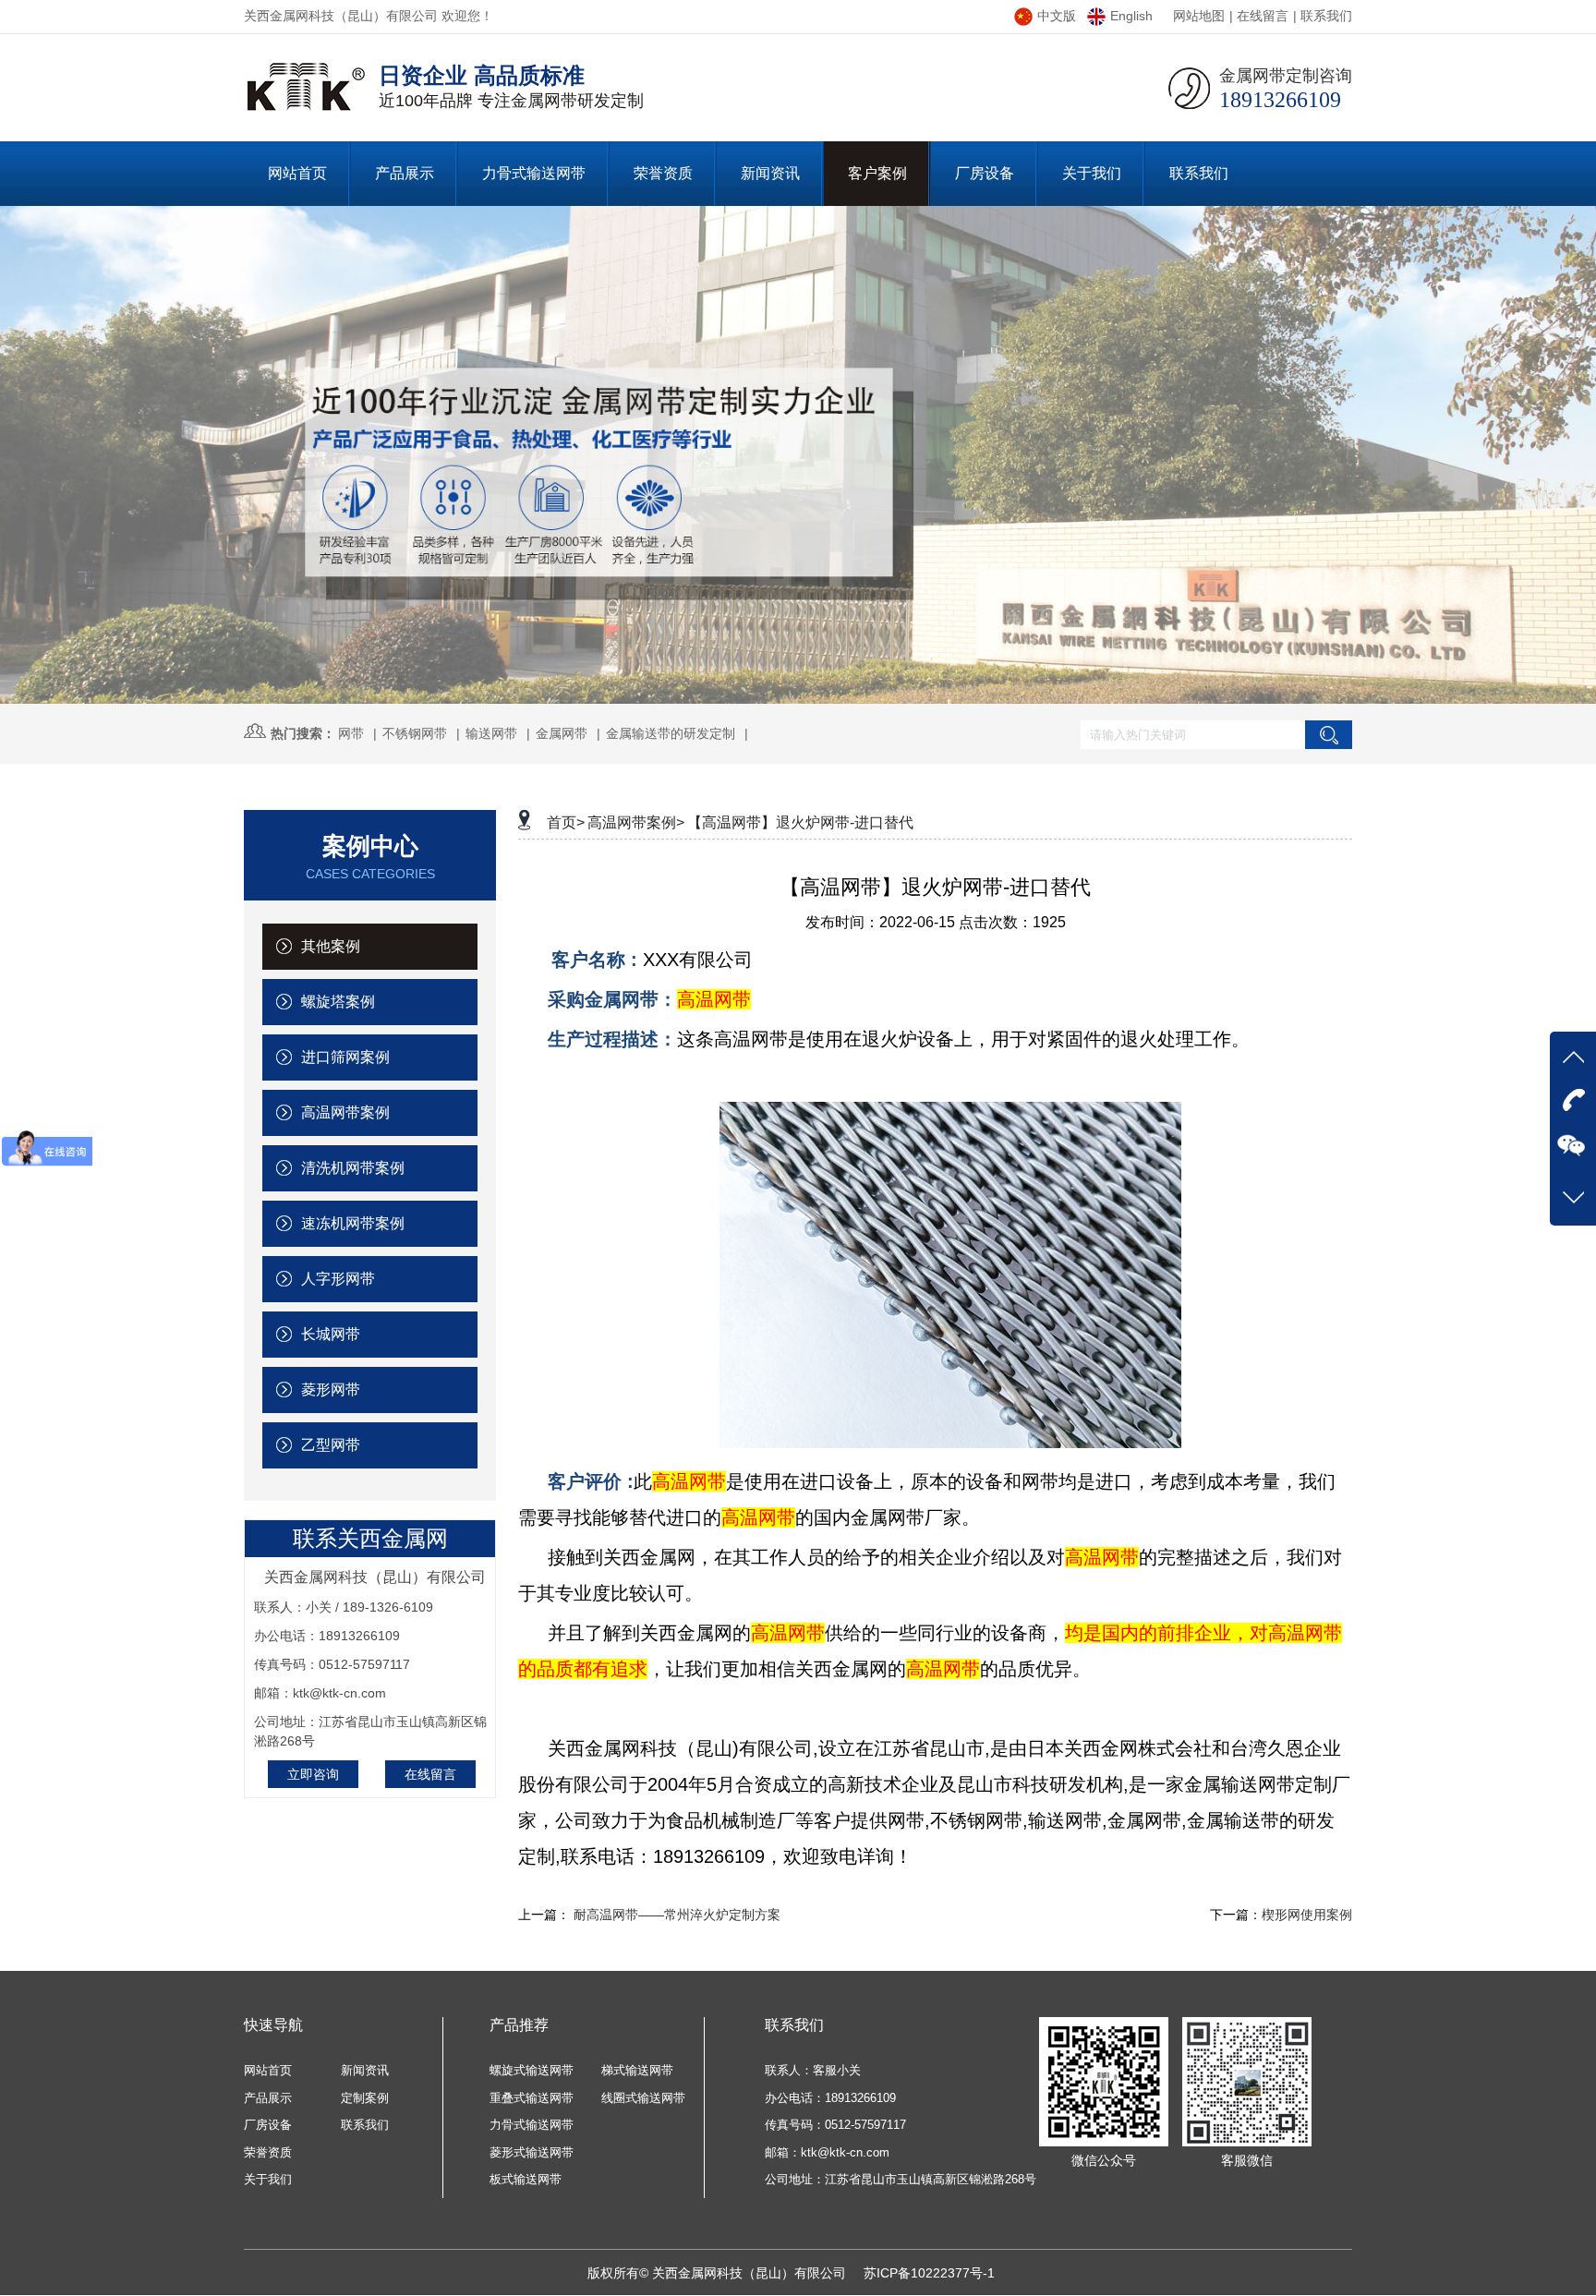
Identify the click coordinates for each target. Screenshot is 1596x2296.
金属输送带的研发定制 (671, 733)
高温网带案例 (344, 1112)
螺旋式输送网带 (532, 2070)
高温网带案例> (636, 822)
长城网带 (329, 1334)
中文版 (1057, 16)
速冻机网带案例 (351, 1223)
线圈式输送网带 (643, 2098)
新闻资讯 (365, 2070)
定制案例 (365, 2098)
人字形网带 (336, 1279)
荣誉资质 (268, 2152)
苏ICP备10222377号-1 (929, 2273)
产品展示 (268, 2098)
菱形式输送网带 (532, 2152)
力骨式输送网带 (532, 2125)
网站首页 (268, 2070)
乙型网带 (329, 1445)
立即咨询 (313, 1774)
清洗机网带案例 (351, 1168)
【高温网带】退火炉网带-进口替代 (800, 822)
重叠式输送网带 (532, 2098)
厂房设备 (268, 2125)
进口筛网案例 (344, 1057)
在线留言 (1263, 16)
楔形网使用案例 (1307, 1915)
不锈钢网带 (415, 733)
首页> (566, 822)
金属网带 (562, 733)
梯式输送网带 (637, 2070)
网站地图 (1199, 16)
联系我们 (1326, 16)
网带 (351, 733)
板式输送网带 (526, 2179)
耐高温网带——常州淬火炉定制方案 (677, 1915)
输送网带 (491, 733)
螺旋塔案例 (336, 1002)
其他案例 (329, 946)
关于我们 (268, 2179)
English (1131, 16)
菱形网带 (329, 1390)
